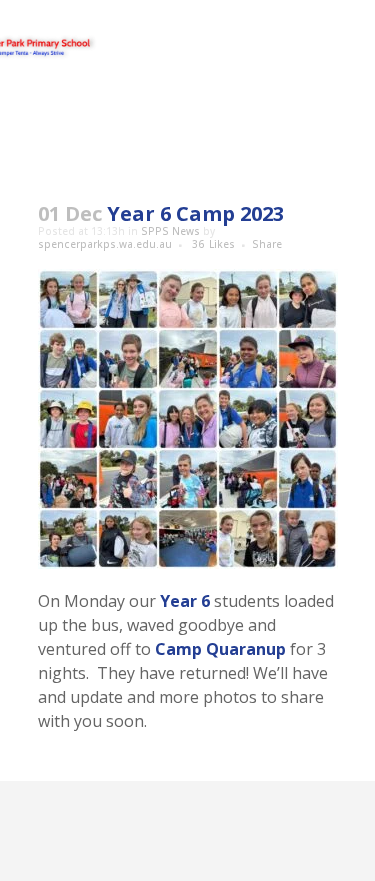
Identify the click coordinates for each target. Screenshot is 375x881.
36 (213, 244)
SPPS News (170, 231)
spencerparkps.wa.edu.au (105, 244)
